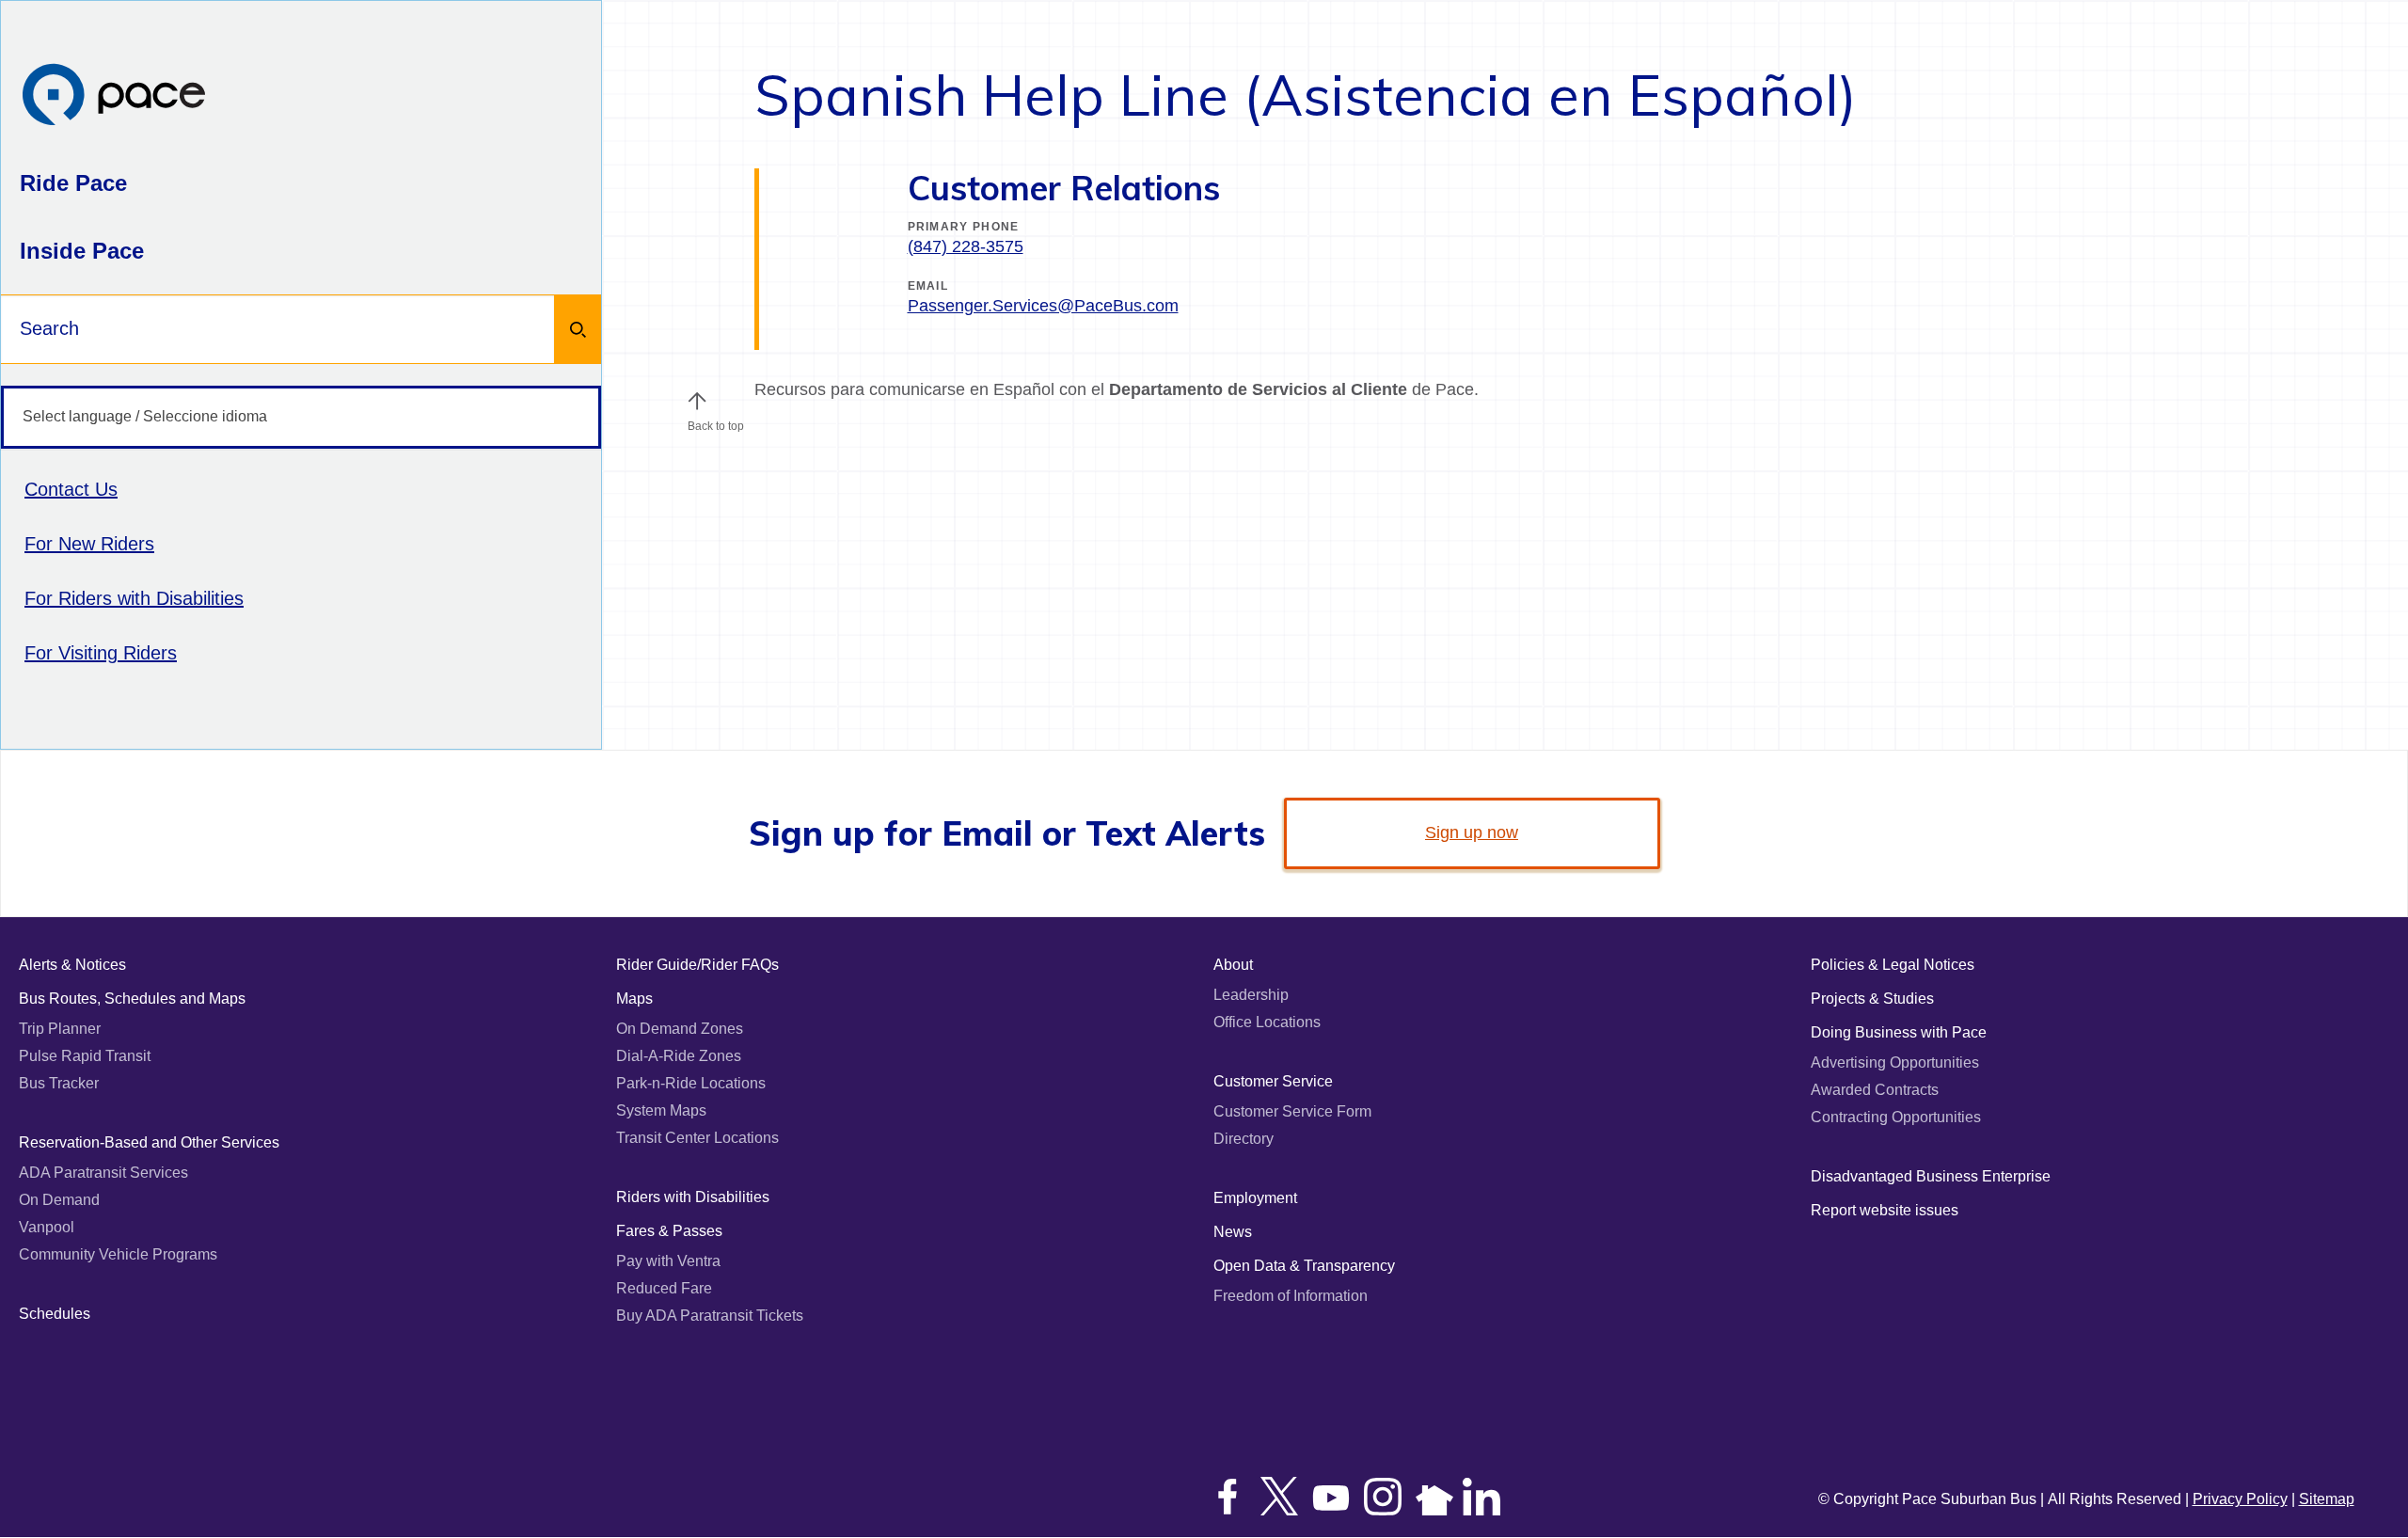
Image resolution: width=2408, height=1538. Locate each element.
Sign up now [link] (1472, 832)
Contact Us (71, 489)
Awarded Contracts (1875, 1090)
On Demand (59, 1200)
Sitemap (2327, 1499)
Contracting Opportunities (1896, 1117)
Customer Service (1273, 1081)
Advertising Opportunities (1895, 1062)
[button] (697, 401)
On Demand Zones (680, 1029)
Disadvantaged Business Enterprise (1931, 1176)
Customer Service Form (1292, 1111)
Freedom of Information (1291, 1296)
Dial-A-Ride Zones (679, 1056)
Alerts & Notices (72, 965)
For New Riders (89, 544)
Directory (1244, 1139)
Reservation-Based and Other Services (149, 1142)
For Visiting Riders (101, 653)
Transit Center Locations (697, 1138)
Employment (1255, 1198)
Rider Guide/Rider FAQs (697, 965)
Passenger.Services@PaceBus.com (1043, 306)
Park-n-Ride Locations (691, 1083)
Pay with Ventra (668, 1261)
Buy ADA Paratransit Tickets (710, 1316)
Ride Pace (73, 183)
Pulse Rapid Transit (85, 1056)
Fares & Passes (669, 1231)
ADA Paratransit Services (103, 1173)
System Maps (661, 1110)
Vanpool (47, 1227)
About (1233, 965)
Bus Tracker (59, 1083)
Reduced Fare (664, 1288)
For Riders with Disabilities (134, 598)
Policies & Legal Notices (1893, 965)
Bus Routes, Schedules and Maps (132, 999)
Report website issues (1885, 1210)
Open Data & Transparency (1304, 1266)
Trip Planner (60, 1029)
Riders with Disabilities (693, 1197)
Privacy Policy (2240, 1499)
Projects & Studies (1872, 999)
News (1233, 1232)
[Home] (114, 96)
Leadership (1251, 995)
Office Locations (1267, 1022)
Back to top (716, 426)
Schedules (55, 1314)
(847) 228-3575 (966, 246)
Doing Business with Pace (1899, 1032)
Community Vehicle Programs (118, 1254)
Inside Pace (82, 251)
